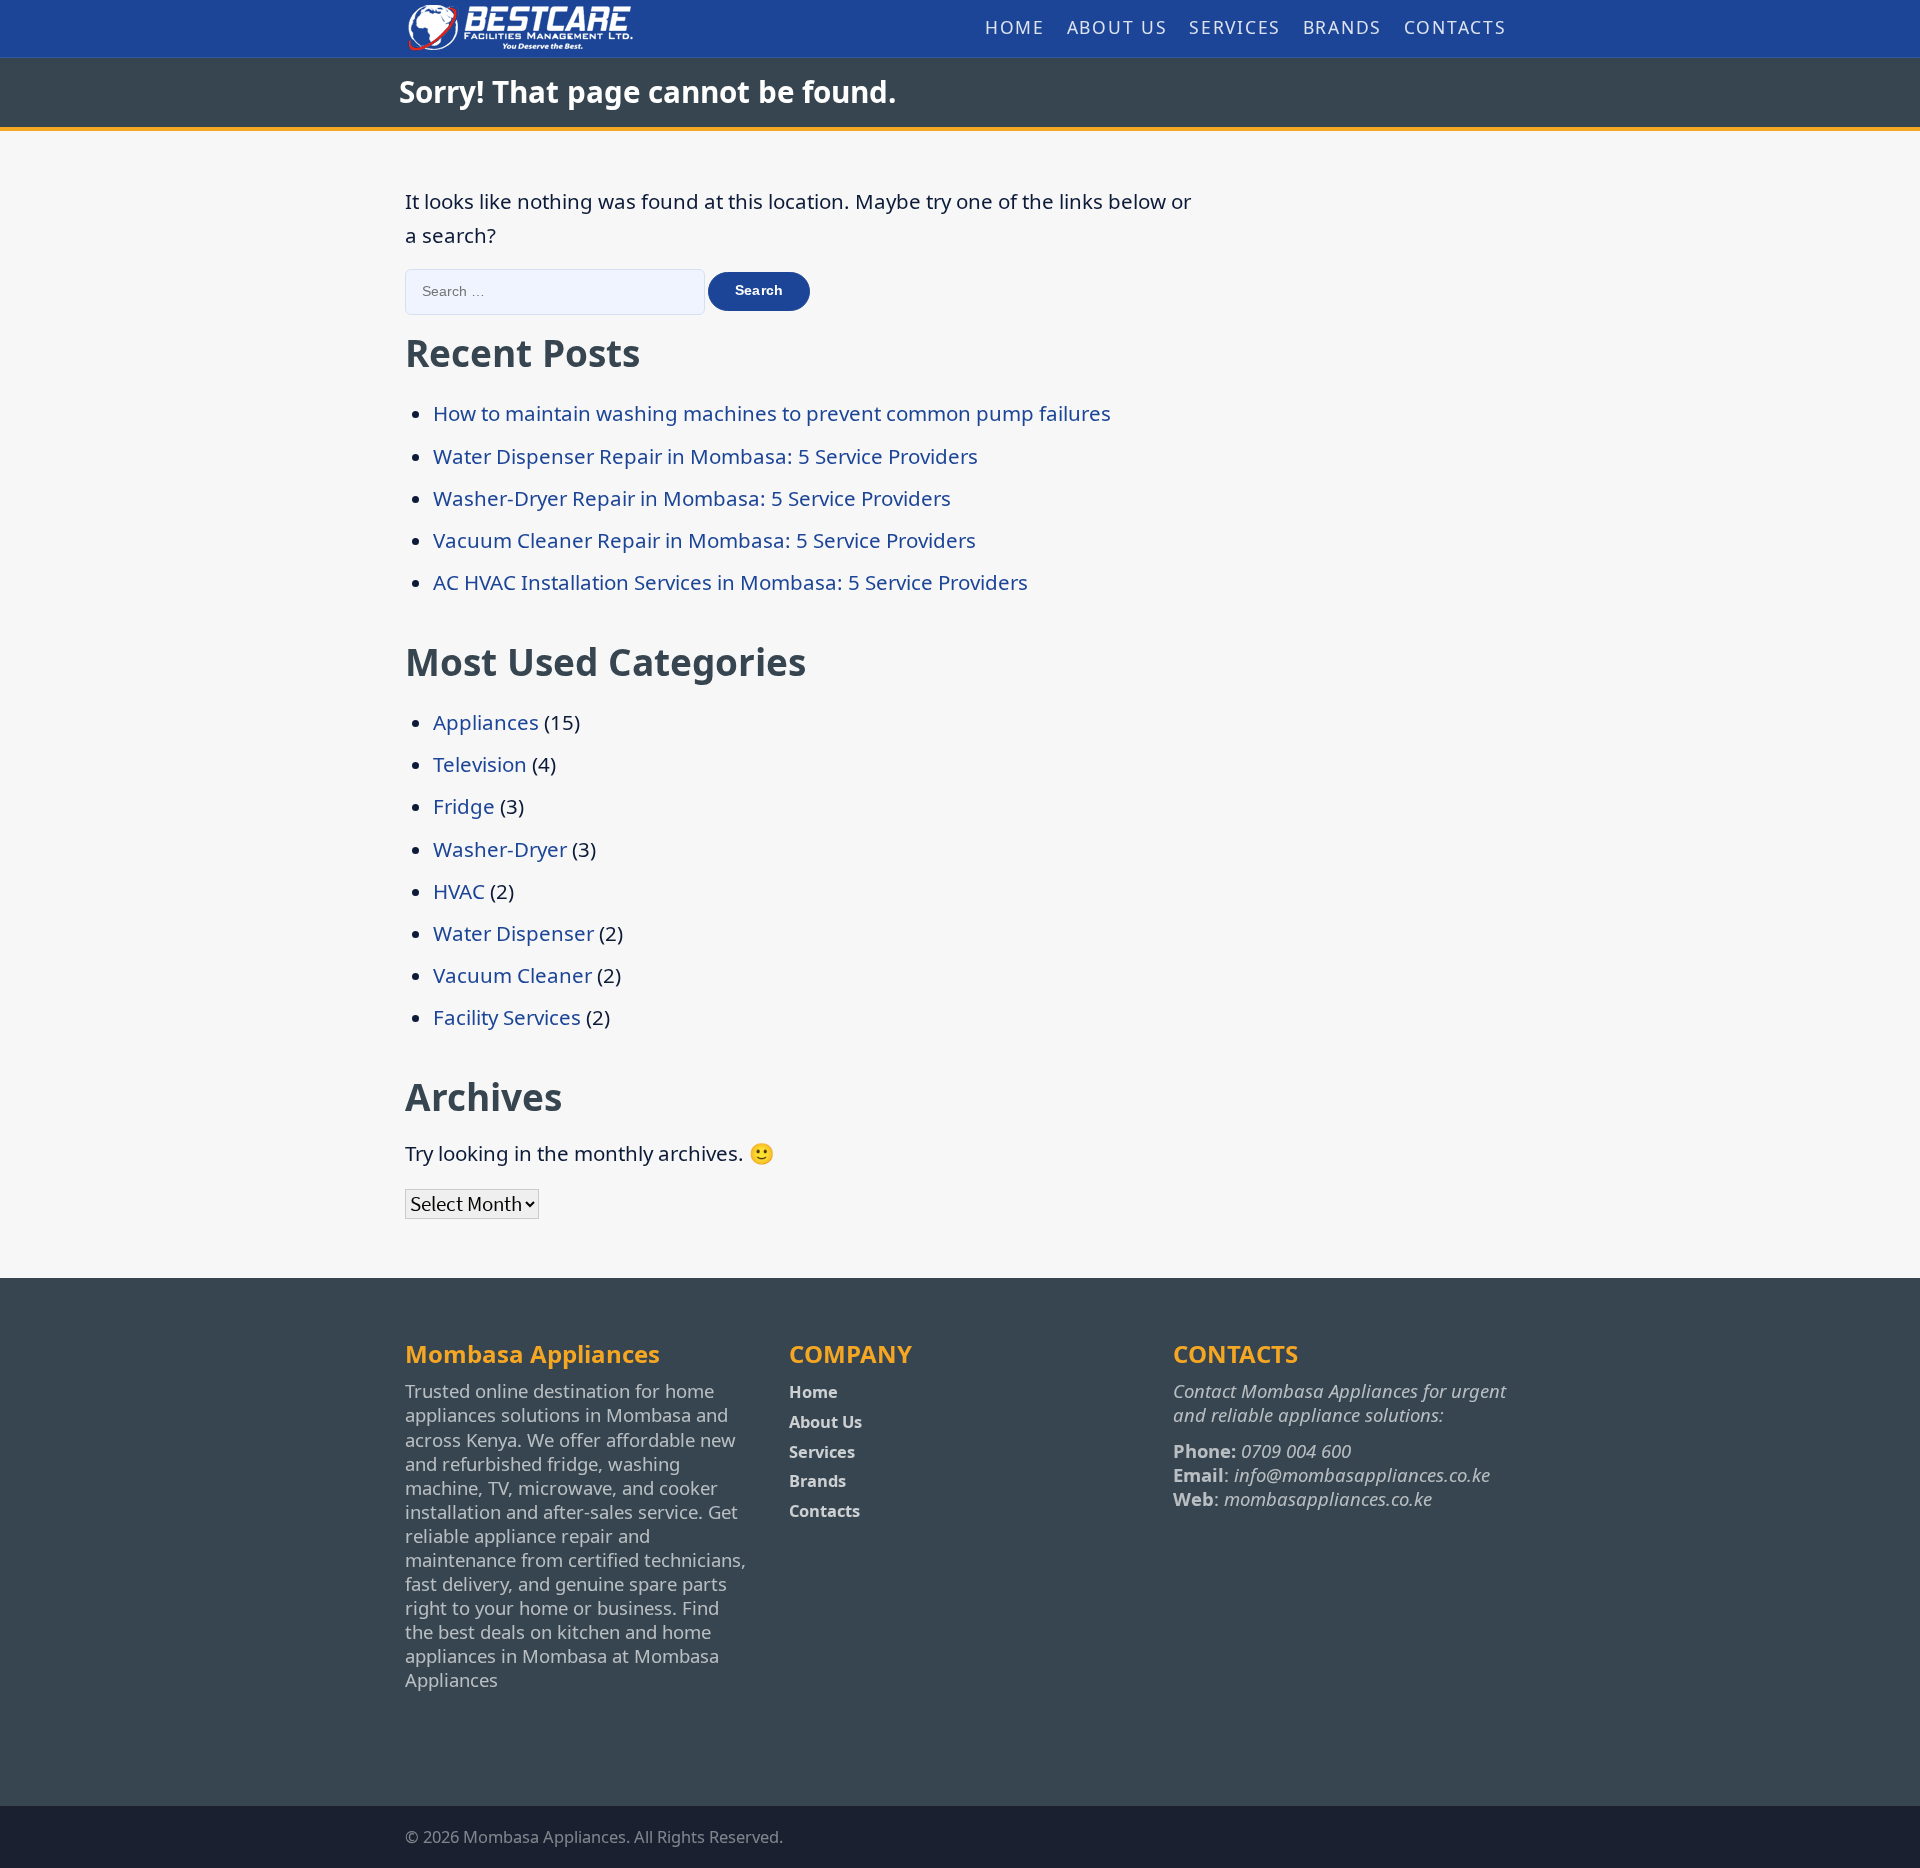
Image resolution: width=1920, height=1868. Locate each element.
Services (1235, 27)
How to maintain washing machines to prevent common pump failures (772, 413)
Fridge (464, 806)
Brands (1343, 27)
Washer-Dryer (500, 849)
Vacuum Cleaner (512, 975)
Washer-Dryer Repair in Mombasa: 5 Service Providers (692, 498)
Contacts (1455, 27)
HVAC (459, 891)
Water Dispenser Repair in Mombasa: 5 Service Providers (705, 456)
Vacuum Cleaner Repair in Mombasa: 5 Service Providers (704, 540)
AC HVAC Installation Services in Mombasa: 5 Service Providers (730, 582)
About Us (1117, 27)
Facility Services (507, 1017)
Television (480, 764)
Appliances (486, 722)
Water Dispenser (513, 933)
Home (1015, 27)
